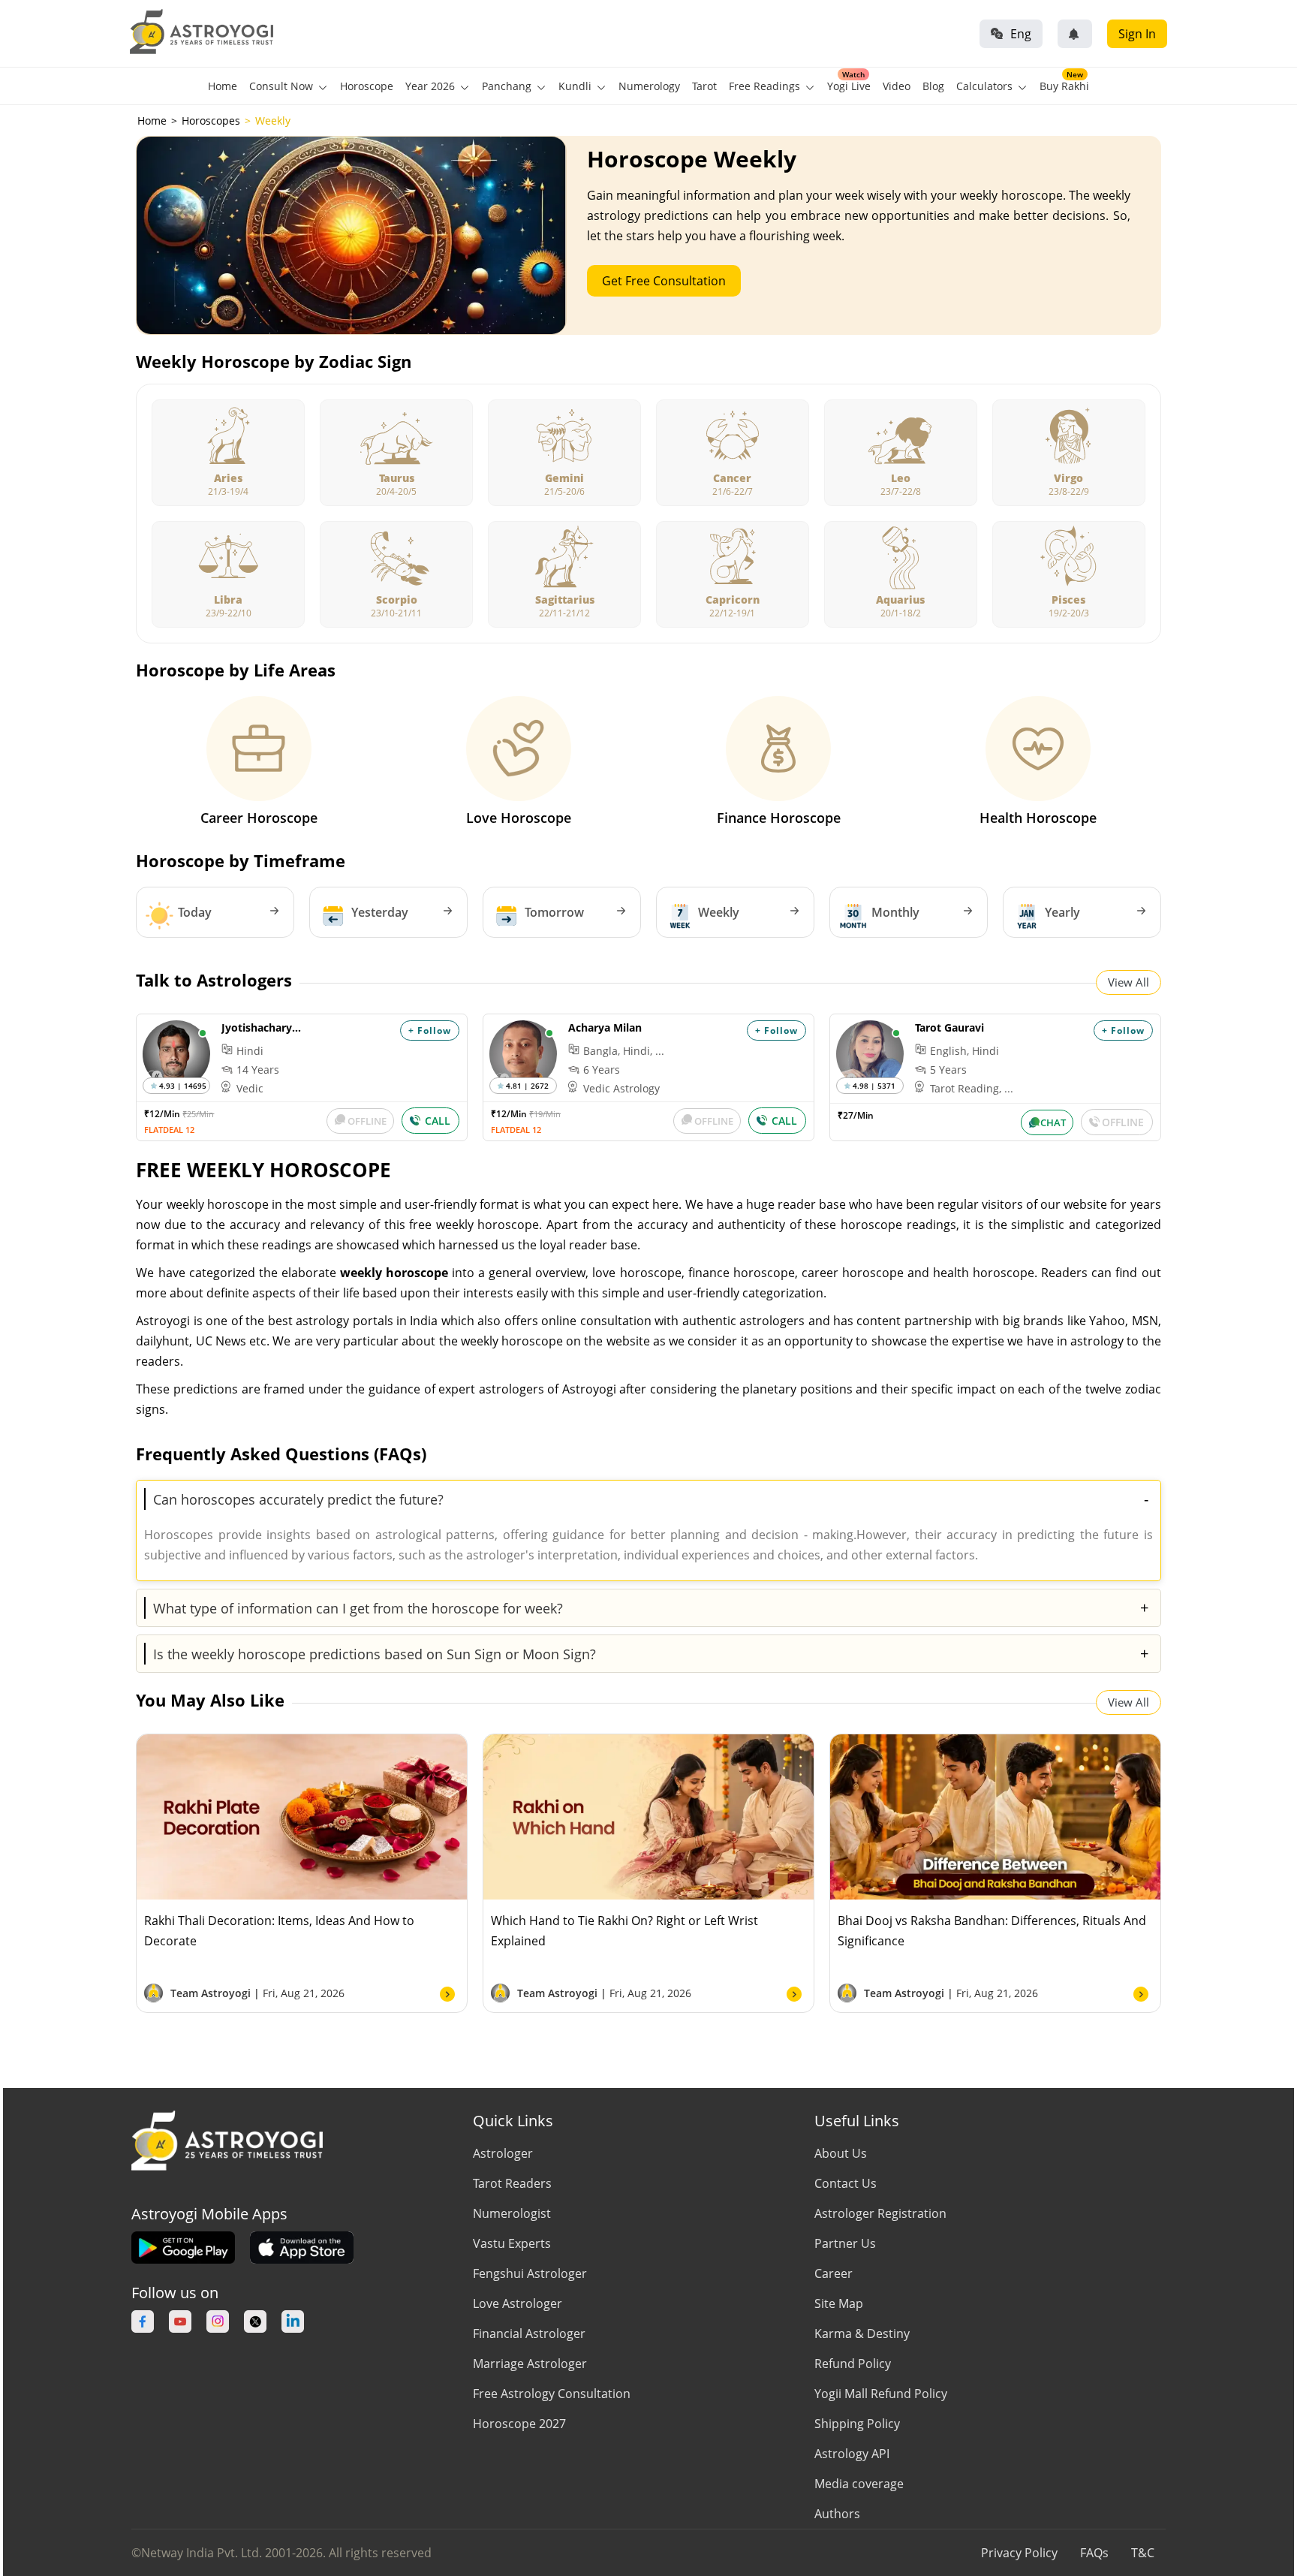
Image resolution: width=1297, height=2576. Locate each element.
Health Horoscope (1038, 818)
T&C (1143, 2553)
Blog (933, 86)
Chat (1053, 1122)
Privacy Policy (1019, 2553)
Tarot (704, 86)
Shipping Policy (857, 2424)
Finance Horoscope (779, 818)
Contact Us (846, 2183)
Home (223, 86)
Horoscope (367, 86)
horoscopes (211, 121)
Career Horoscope (259, 818)
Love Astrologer (518, 2303)
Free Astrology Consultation (552, 2394)
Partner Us (845, 2243)
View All (1128, 982)
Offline (367, 1121)
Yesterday (380, 912)
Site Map (839, 2303)
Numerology (649, 86)
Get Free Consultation (664, 281)
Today (195, 912)
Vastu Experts (512, 2243)
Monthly (895, 912)
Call (438, 1121)
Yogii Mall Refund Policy (881, 2394)
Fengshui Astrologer (530, 2273)
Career (834, 2273)
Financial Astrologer (529, 2333)
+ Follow (430, 1030)
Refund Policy (853, 2364)
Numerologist (512, 2213)
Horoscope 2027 (519, 2424)
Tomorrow (554, 912)
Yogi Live (849, 86)
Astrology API (852, 2454)
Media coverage (859, 2484)
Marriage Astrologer (530, 2364)
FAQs (1094, 2553)
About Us (841, 2153)
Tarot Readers (512, 2183)
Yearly (1062, 912)
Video (897, 86)
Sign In (1137, 34)
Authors (837, 2514)
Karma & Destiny (862, 2333)
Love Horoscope (519, 818)
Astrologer (503, 2153)
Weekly (719, 912)
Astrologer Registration (880, 2213)
